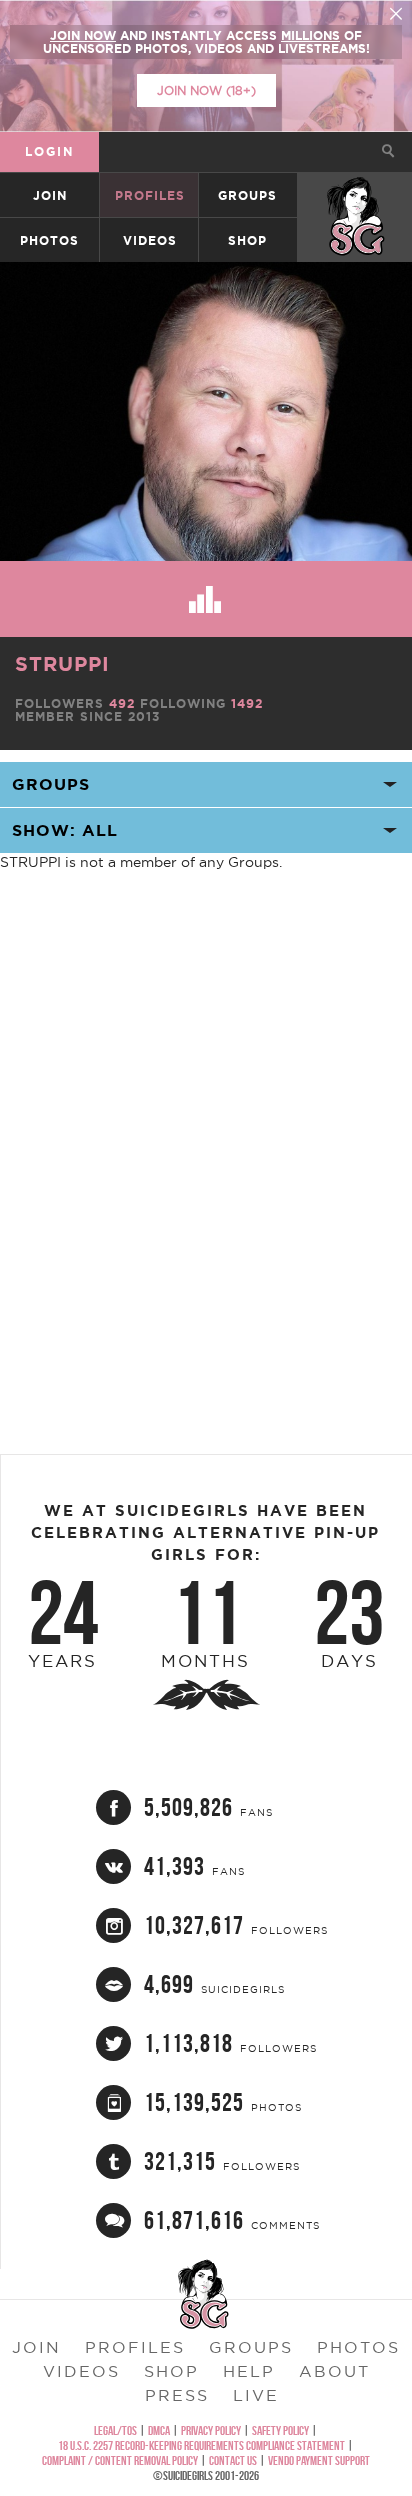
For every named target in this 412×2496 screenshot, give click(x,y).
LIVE (256, 2395)
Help (249, 2371)
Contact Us (233, 2460)
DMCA (159, 2430)
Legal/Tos (115, 2430)
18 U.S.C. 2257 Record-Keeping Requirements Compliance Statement (201, 2445)
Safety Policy (280, 2430)
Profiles (150, 195)
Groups (247, 195)
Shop (247, 240)
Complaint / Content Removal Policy (120, 2460)
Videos (150, 240)
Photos (49, 240)
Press (177, 2395)
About (334, 2371)
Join (50, 195)
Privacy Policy (211, 2430)
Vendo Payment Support (319, 2460)
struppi (62, 663)
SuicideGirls (356, 195)
